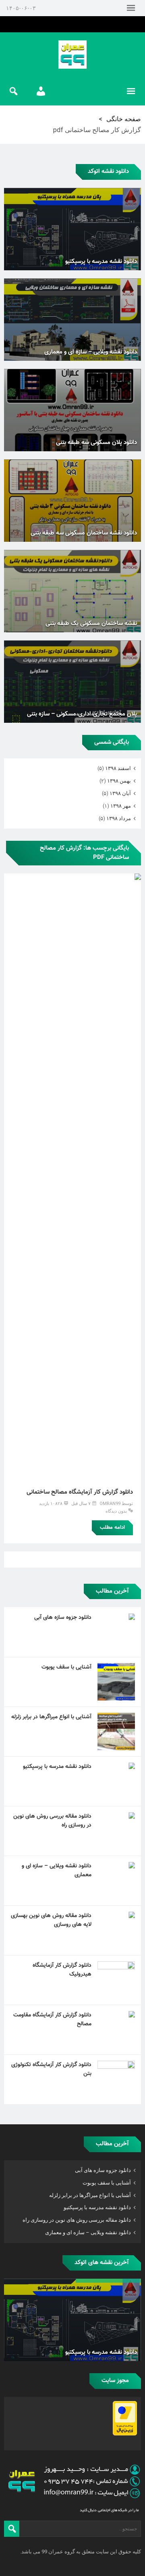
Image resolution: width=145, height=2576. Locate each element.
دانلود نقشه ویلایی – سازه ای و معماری (57, 1871)
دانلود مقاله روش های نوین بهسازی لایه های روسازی (51, 1920)
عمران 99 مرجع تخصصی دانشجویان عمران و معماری (72, 55)
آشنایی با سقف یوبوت (66, 1667)
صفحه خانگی (124, 119)
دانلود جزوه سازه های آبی (63, 1618)
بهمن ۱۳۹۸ (119, 781)
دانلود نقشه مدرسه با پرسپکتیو (57, 1767)
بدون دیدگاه (116, 1511)
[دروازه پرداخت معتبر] (125, 2434)
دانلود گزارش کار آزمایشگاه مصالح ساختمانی (80, 1492)
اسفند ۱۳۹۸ (118, 768)
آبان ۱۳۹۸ (120, 793)
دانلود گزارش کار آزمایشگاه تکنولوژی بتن (51, 2069)
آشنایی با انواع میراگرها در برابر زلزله (51, 1717)
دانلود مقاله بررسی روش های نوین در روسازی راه (52, 1821)
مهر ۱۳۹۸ (121, 806)
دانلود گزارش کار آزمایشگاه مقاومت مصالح (52, 2020)
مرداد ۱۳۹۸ (119, 818)
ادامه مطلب (112, 1528)
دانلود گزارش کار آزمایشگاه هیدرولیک (62, 1970)
